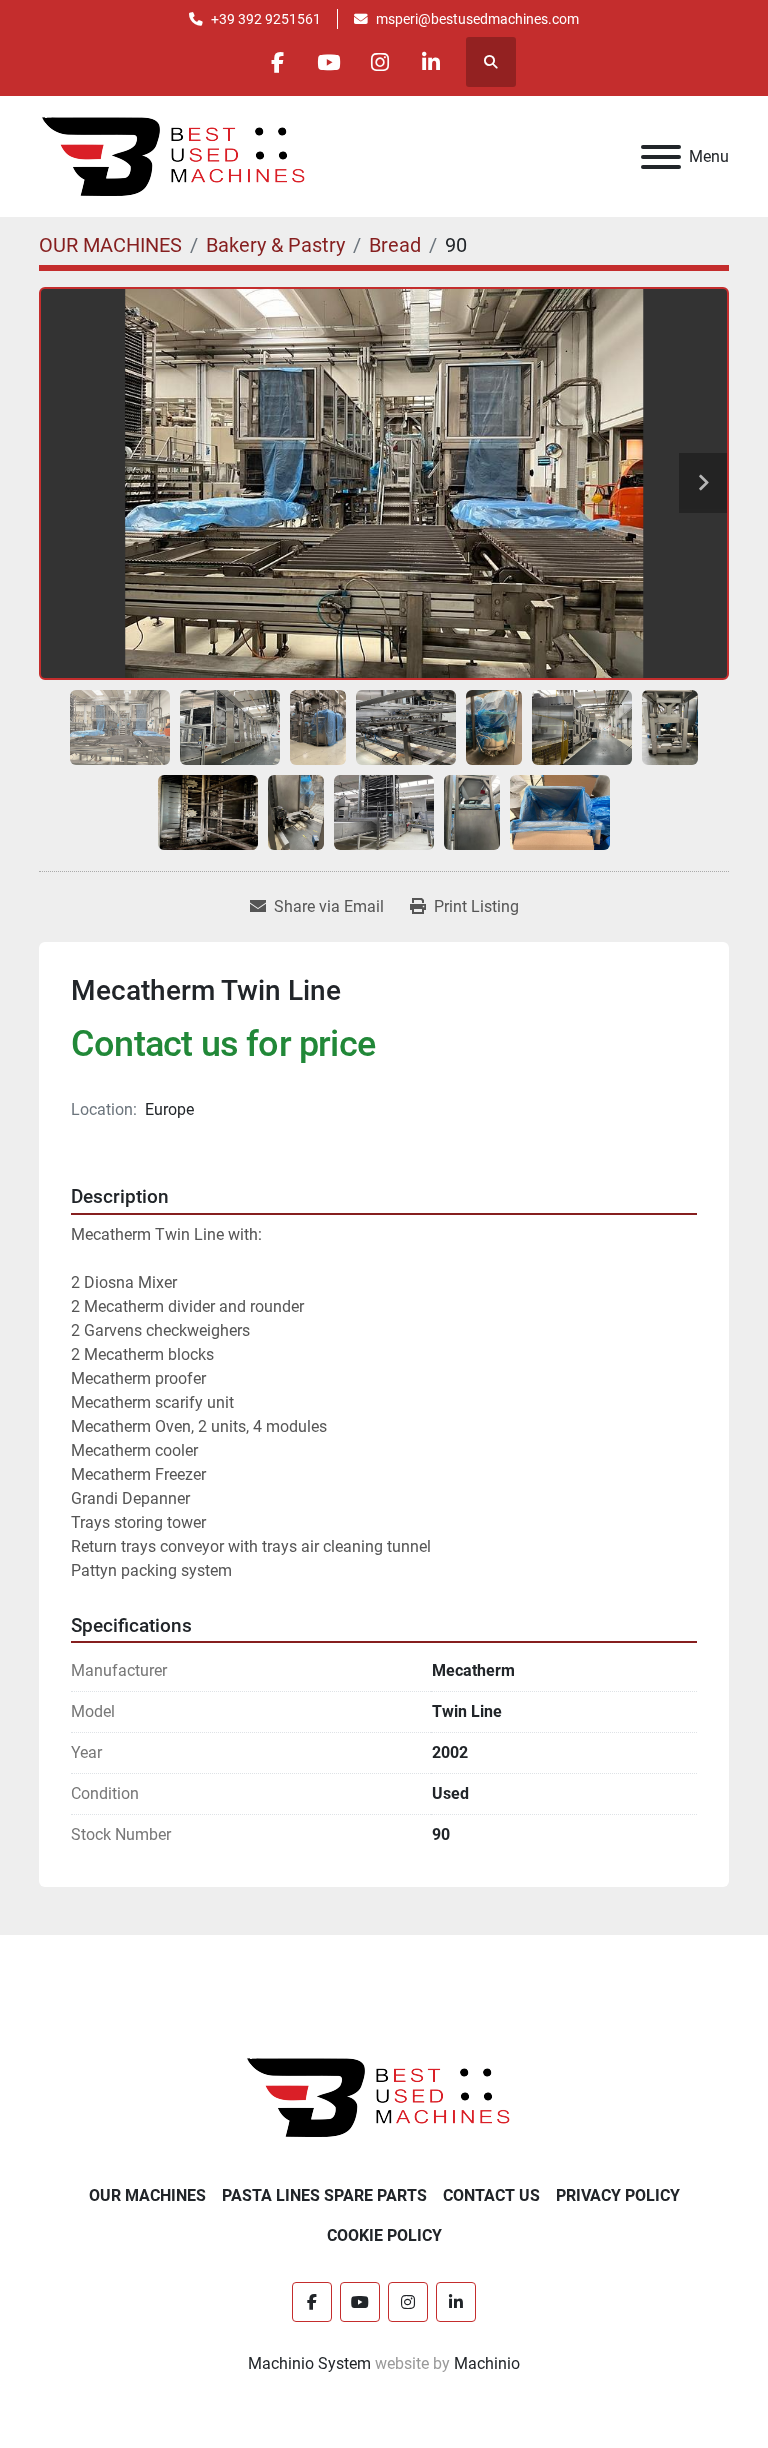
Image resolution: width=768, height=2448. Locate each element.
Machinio (487, 2363)
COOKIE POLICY (384, 2235)
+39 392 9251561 (266, 19)
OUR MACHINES (147, 2195)
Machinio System (309, 2363)
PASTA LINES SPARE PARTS (324, 2195)
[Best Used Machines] (384, 2096)
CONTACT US (491, 2195)
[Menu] (661, 157)
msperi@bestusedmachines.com (477, 19)
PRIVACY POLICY (618, 2195)
